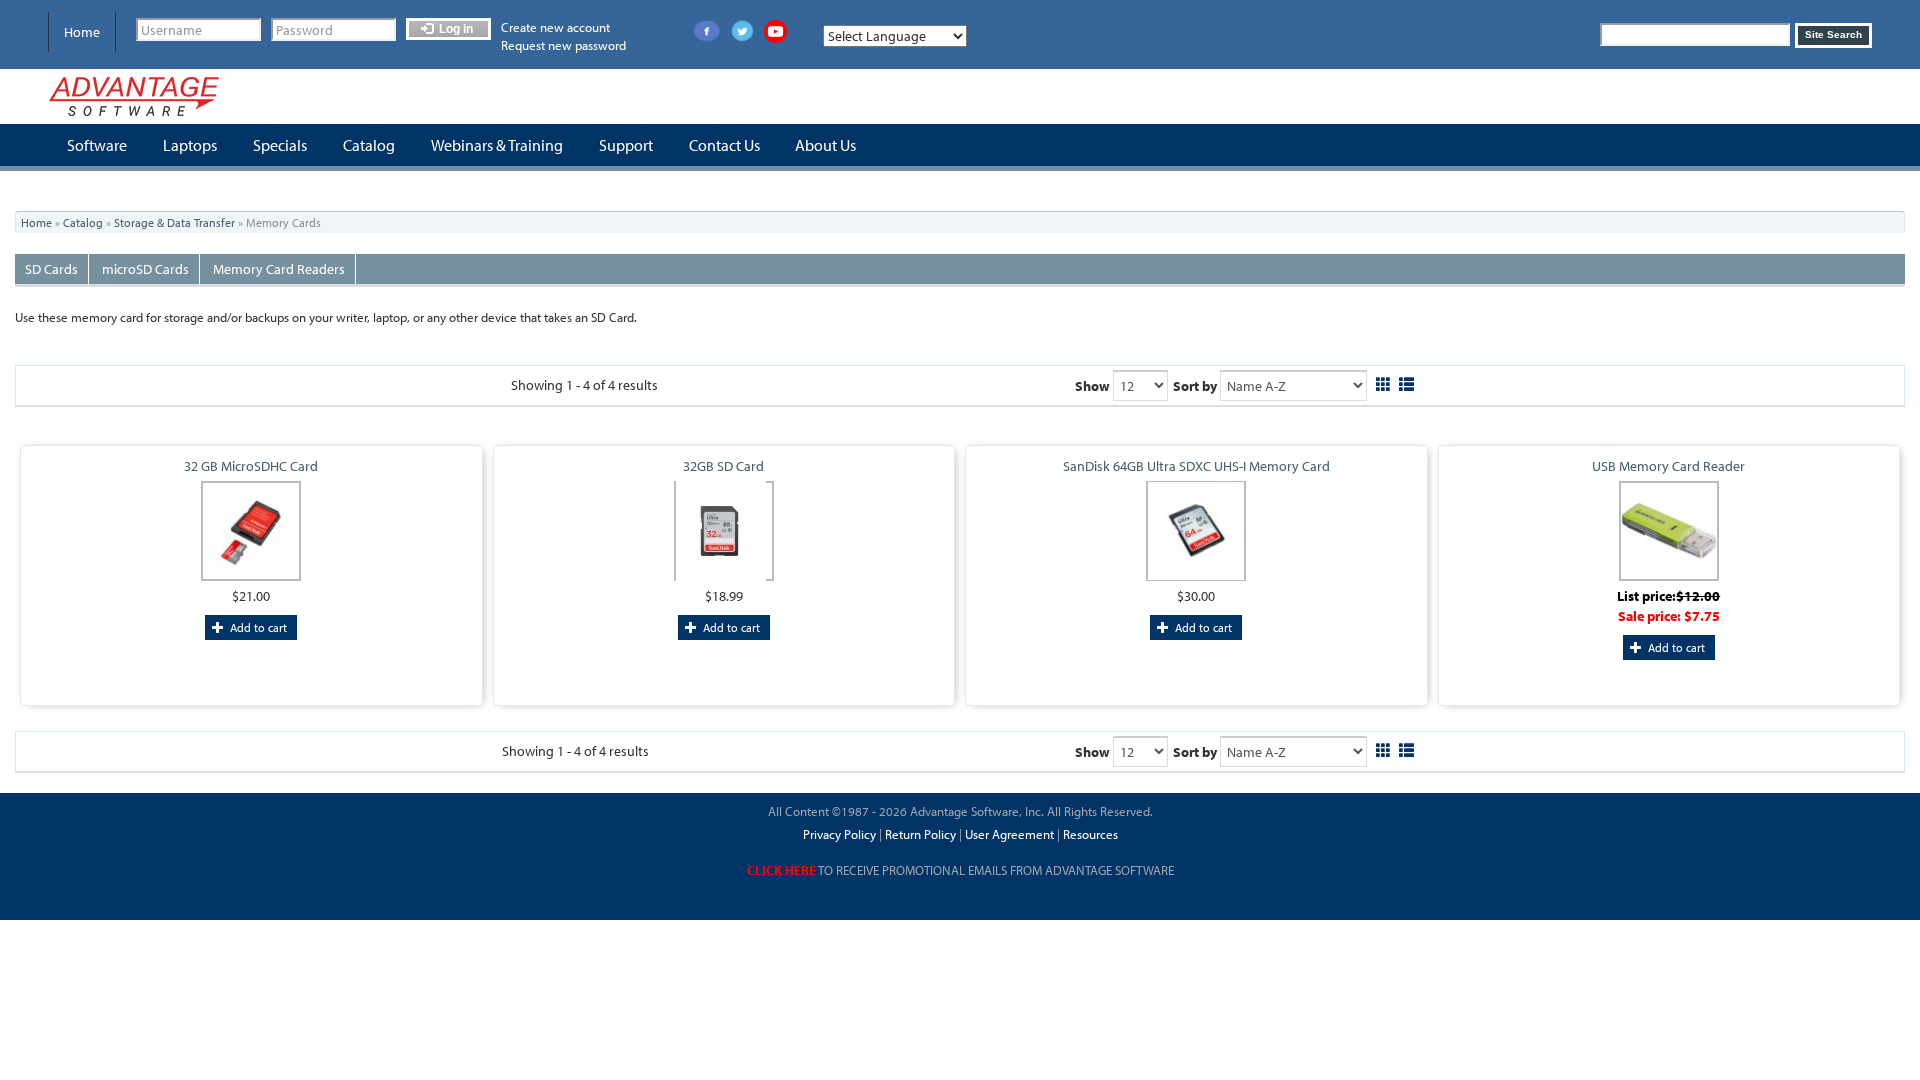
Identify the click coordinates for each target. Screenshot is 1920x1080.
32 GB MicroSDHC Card (251, 466)
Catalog (369, 145)
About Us (825, 145)
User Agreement (1009, 834)
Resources (1090, 834)
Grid (1383, 381)
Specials (280, 145)
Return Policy (919, 834)
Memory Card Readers (279, 269)
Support (626, 145)
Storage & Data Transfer (174, 222)
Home (82, 32)
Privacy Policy (839, 834)
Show (1092, 386)
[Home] (134, 96)
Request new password (563, 45)
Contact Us (724, 145)
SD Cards (51, 269)
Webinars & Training (497, 145)
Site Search (1833, 34)
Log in (454, 29)
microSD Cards (145, 269)
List (1406, 381)
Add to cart (257, 627)
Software (97, 145)
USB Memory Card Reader (1668, 466)
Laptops (190, 145)
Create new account (555, 27)
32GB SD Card (723, 466)
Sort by (1195, 386)
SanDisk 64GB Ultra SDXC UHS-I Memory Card (1196, 466)
